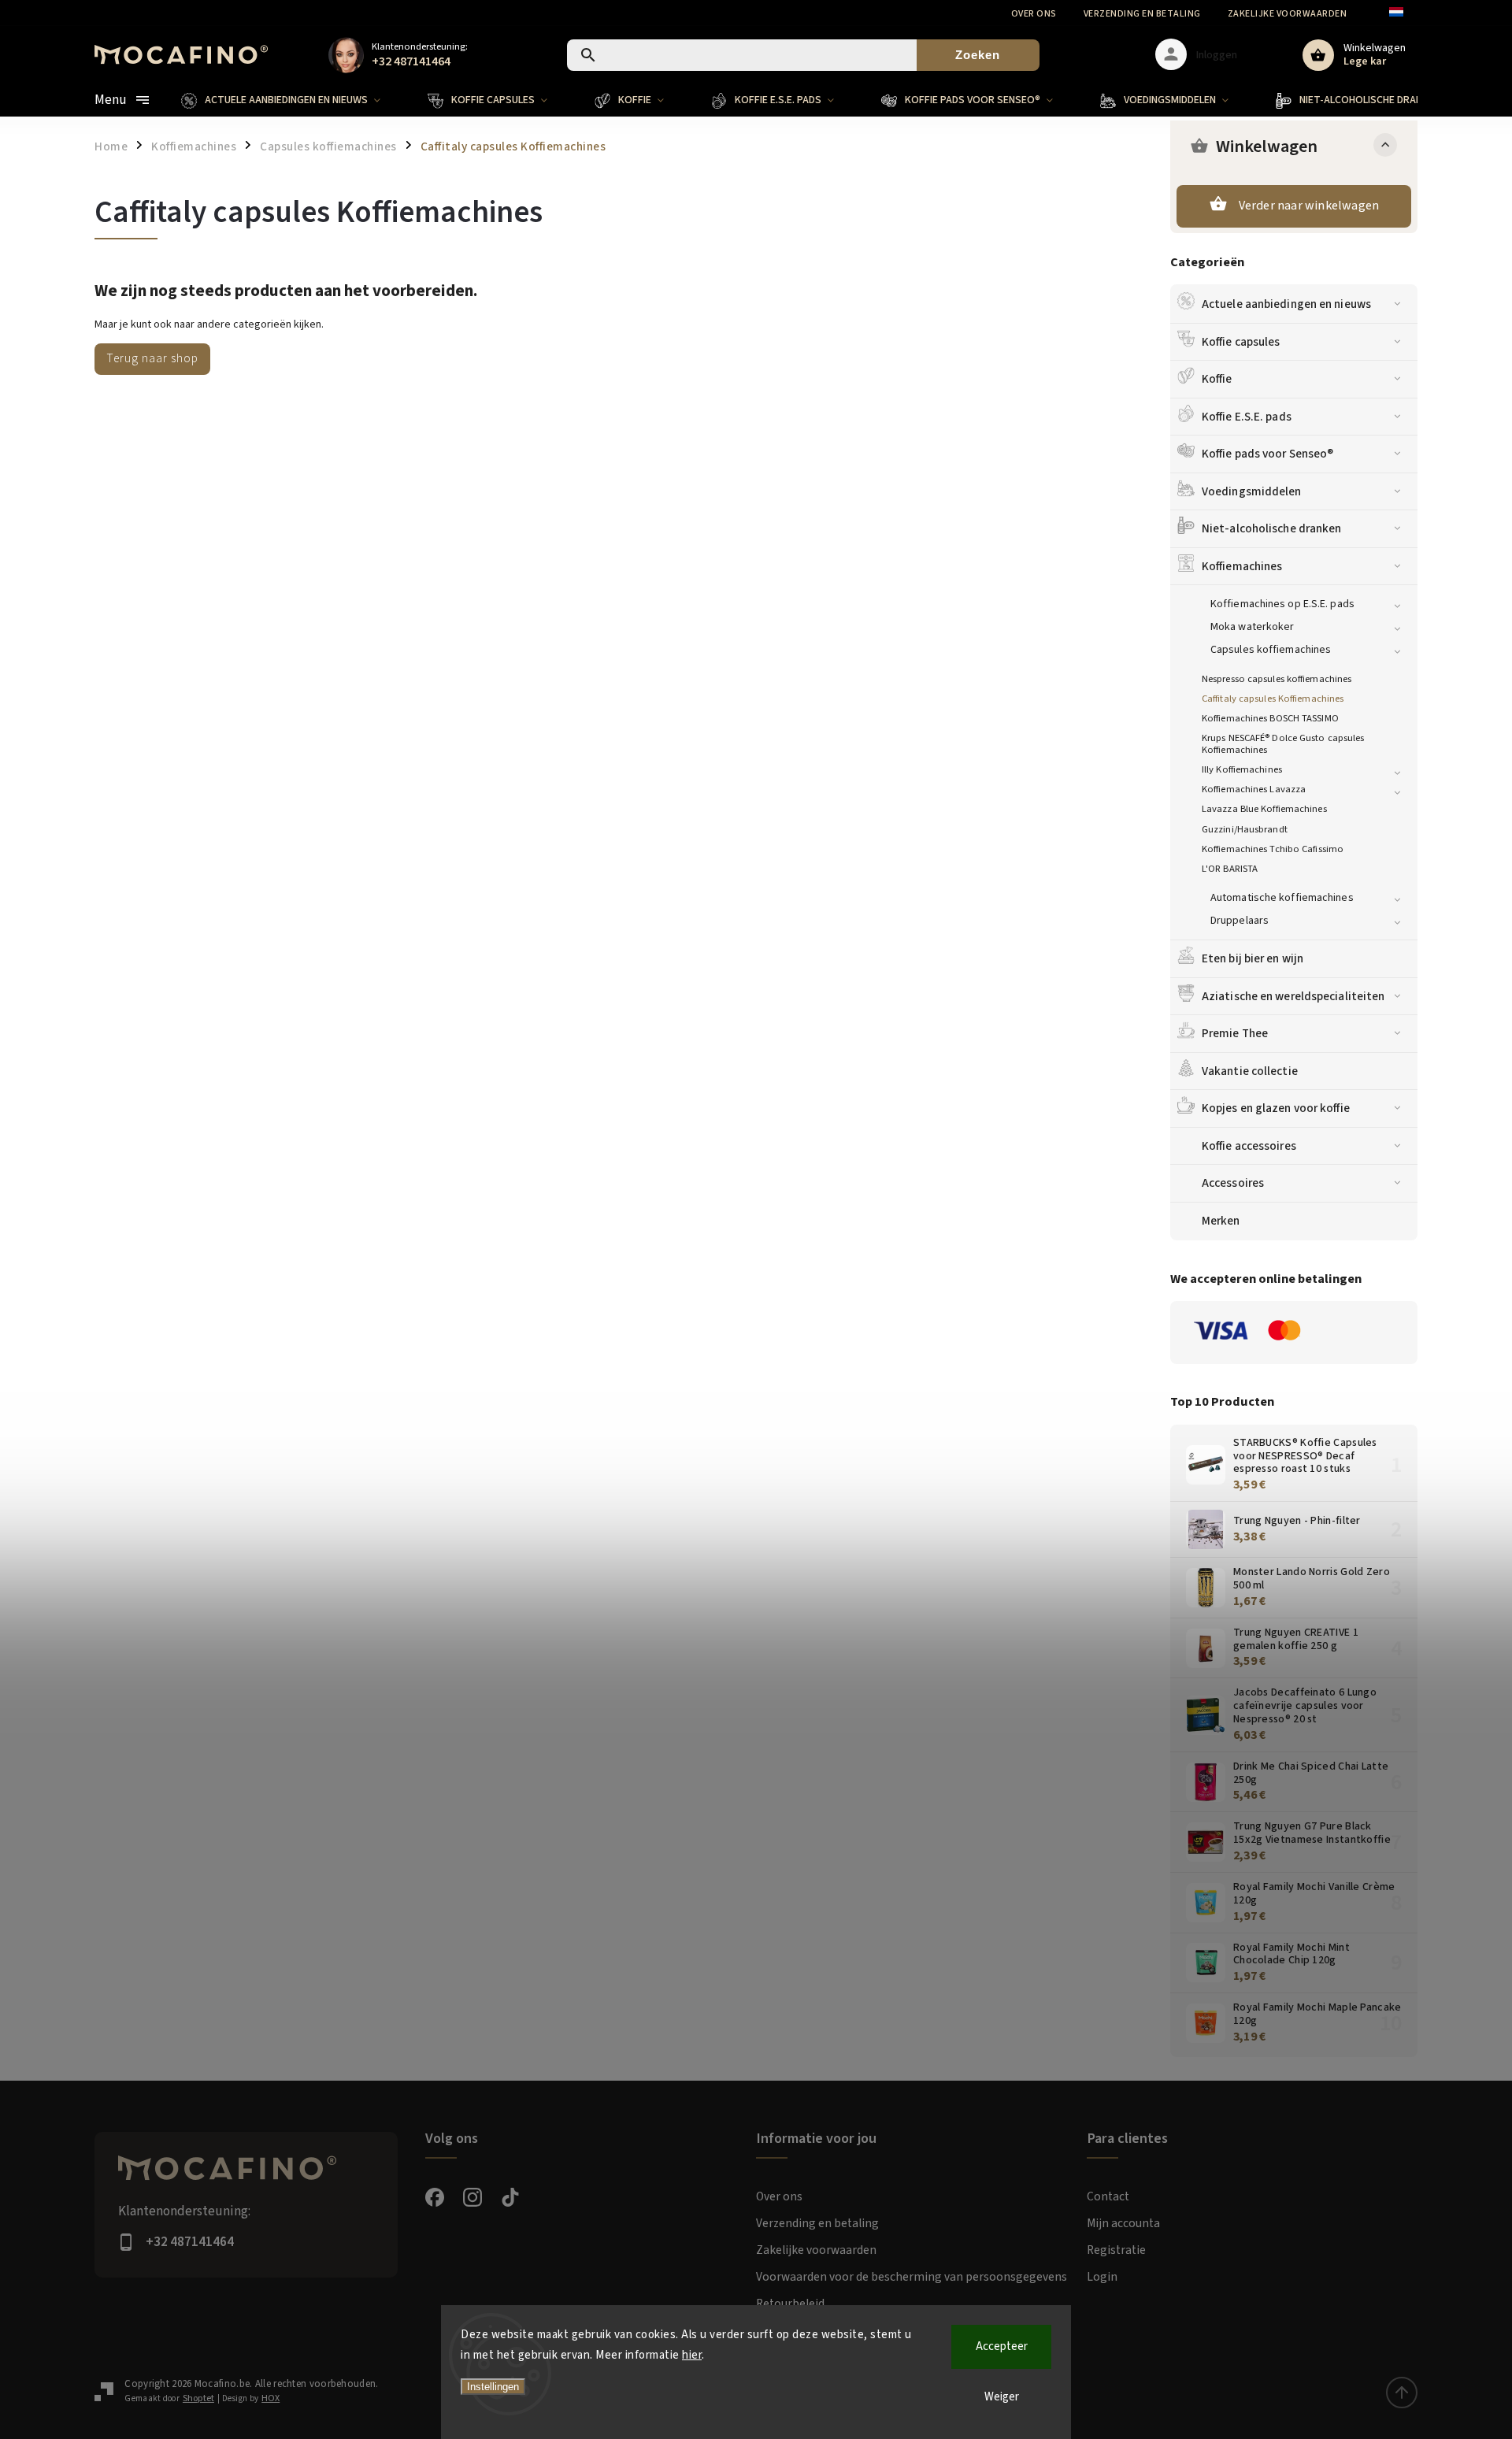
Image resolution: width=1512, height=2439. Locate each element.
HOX (271, 2398)
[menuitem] (293, 100)
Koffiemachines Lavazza (1254, 789)
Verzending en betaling (1142, 14)
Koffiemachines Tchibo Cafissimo (1273, 849)
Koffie (1217, 379)
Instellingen (493, 2387)
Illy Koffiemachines (1242, 769)
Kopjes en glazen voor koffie (1276, 1108)
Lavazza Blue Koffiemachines (1264, 809)
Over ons (1034, 14)
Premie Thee (1235, 1033)
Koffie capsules (1241, 342)
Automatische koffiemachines (1282, 898)
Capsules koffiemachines (1271, 650)
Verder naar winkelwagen (1309, 206)
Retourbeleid (790, 2304)
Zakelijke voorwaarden (1288, 14)
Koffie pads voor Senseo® (1267, 454)
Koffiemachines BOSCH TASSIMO (1270, 718)
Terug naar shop (152, 358)
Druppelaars (1240, 921)
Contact (1108, 2196)
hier (692, 2355)
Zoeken (978, 55)
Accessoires (1233, 1183)
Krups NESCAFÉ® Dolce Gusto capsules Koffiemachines (1283, 744)
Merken (1221, 1221)
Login (1102, 2277)
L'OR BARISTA (1230, 869)
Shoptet (198, 2398)
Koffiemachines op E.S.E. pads (1282, 604)
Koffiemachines (1242, 566)
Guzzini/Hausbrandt (1245, 829)
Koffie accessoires (1249, 1146)
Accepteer (1002, 2346)
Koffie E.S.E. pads (1247, 417)
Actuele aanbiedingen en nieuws (1286, 304)
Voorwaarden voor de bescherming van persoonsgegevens (912, 2277)
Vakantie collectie (1250, 1071)
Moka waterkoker (1253, 627)
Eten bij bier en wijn (1253, 958)
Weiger (1002, 2397)
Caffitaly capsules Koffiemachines (1273, 699)
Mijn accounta (1123, 2223)
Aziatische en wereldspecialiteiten (1293, 996)
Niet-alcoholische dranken (1272, 528)
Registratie (1116, 2250)
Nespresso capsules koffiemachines (1277, 679)
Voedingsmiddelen (1252, 491)
